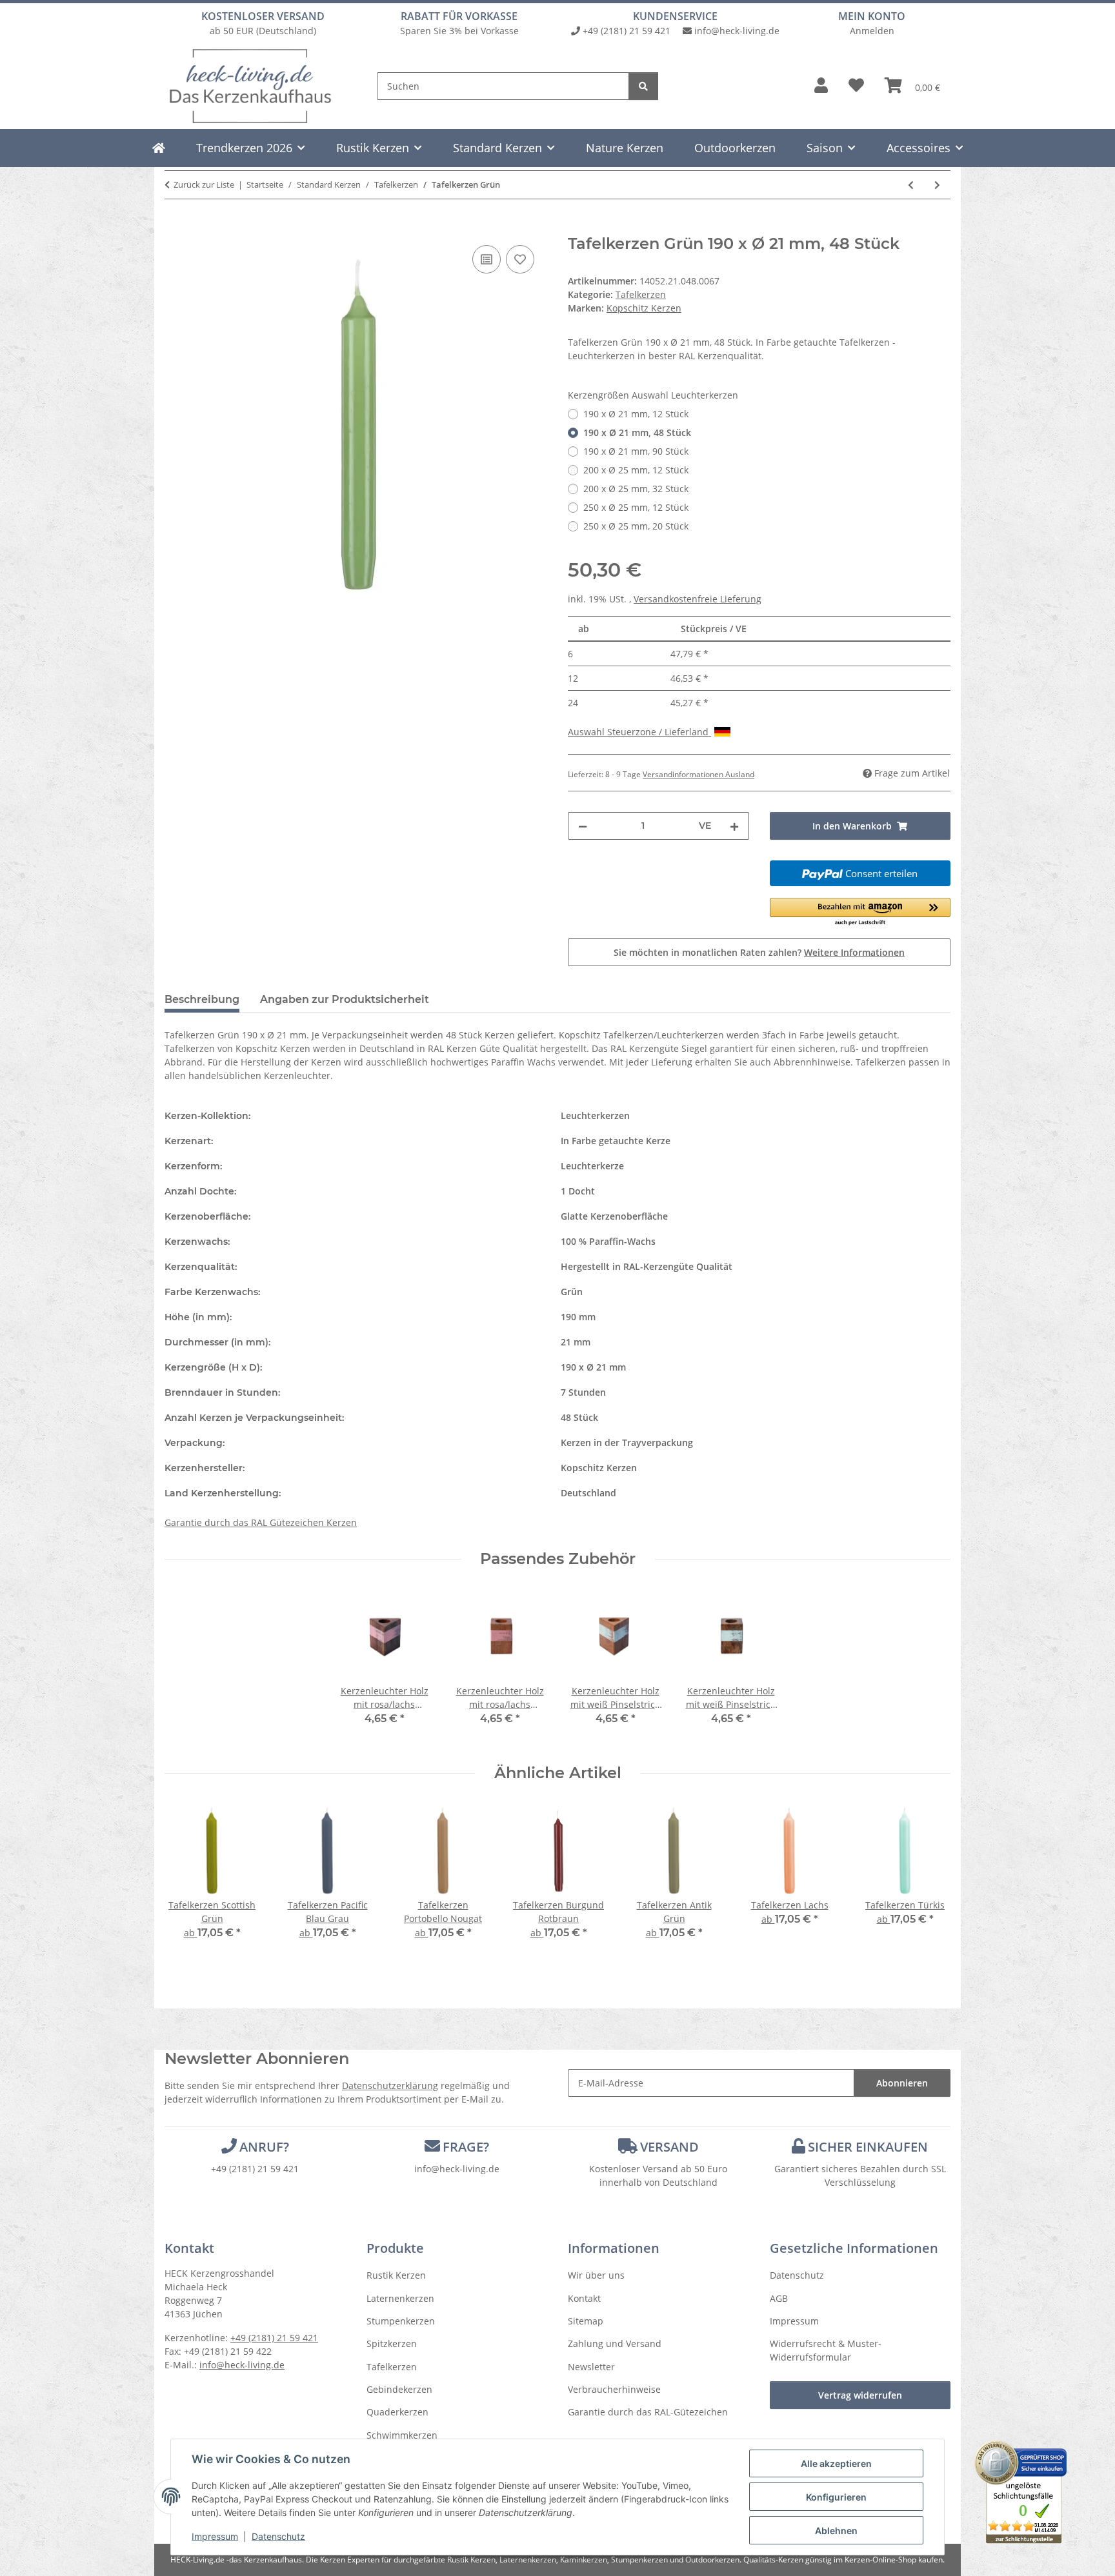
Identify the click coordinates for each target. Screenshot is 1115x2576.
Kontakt (584, 2298)
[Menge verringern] (583, 826)
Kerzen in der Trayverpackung (627, 1442)
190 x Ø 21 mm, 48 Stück (637, 432)
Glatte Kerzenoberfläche (614, 1216)
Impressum (215, 2536)
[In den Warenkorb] (175, 228)
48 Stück (579, 1417)
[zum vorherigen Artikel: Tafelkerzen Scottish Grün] (911, 185)
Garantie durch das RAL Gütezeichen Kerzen (261, 1522)
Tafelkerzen (641, 294)
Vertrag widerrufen (860, 2395)
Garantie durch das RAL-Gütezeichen (648, 2412)
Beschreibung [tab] (202, 999)
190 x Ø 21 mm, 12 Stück (636, 414)
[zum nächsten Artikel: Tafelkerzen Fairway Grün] (937, 185)
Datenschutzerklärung (390, 2086)
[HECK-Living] (159, 148)
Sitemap (586, 2321)
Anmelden (872, 31)
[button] (821, 86)
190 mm (578, 1317)
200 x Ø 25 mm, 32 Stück (636, 489)
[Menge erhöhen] (734, 826)
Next (929, 1880)
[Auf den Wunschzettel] (520, 259)
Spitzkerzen (392, 2343)
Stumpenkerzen (401, 2321)
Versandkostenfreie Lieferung (698, 599)
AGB (779, 2298)
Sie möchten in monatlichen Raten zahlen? (759, 952)
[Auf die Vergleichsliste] (487, 259)
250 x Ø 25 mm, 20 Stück (636, 526)
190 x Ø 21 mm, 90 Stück (636, 451)
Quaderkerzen (397, 2412)
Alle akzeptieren (836, 2463)
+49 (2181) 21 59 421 (627, 31)
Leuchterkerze (592, 1166)
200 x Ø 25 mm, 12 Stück (636, 470)
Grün (572, 1292)
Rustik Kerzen (396, 2275)
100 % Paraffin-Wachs (608, 1241)
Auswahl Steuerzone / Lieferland (639, 732)
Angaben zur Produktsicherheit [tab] (345, 999)
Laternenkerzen (400, 2298)
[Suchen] (643, 86)
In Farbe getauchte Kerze (616, 1141)
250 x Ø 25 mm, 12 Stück (636, 507)
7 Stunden (583, 1392)
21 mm (576, 1342)
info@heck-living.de (737, 31)
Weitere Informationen (854, 952)
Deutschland (588, 1493)
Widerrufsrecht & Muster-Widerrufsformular (826, 2350)
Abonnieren (902, 2083)
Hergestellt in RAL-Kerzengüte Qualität (647, 1266)
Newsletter (591, 2367)
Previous (186, 1880)
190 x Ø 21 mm (593, 1367)
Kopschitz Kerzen (599, 1468)
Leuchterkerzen (595, 1115)
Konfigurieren (836, 2497)
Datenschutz (278, 2536)
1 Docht (578, 1191)
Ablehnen (836, 2531)
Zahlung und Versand (615, 2343)
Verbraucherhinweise (614, 2389)
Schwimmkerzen (402, 2435)
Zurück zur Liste (204, 184)
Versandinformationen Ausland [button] (698, 774)
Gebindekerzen (399, 2389)
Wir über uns (596, 2275)
